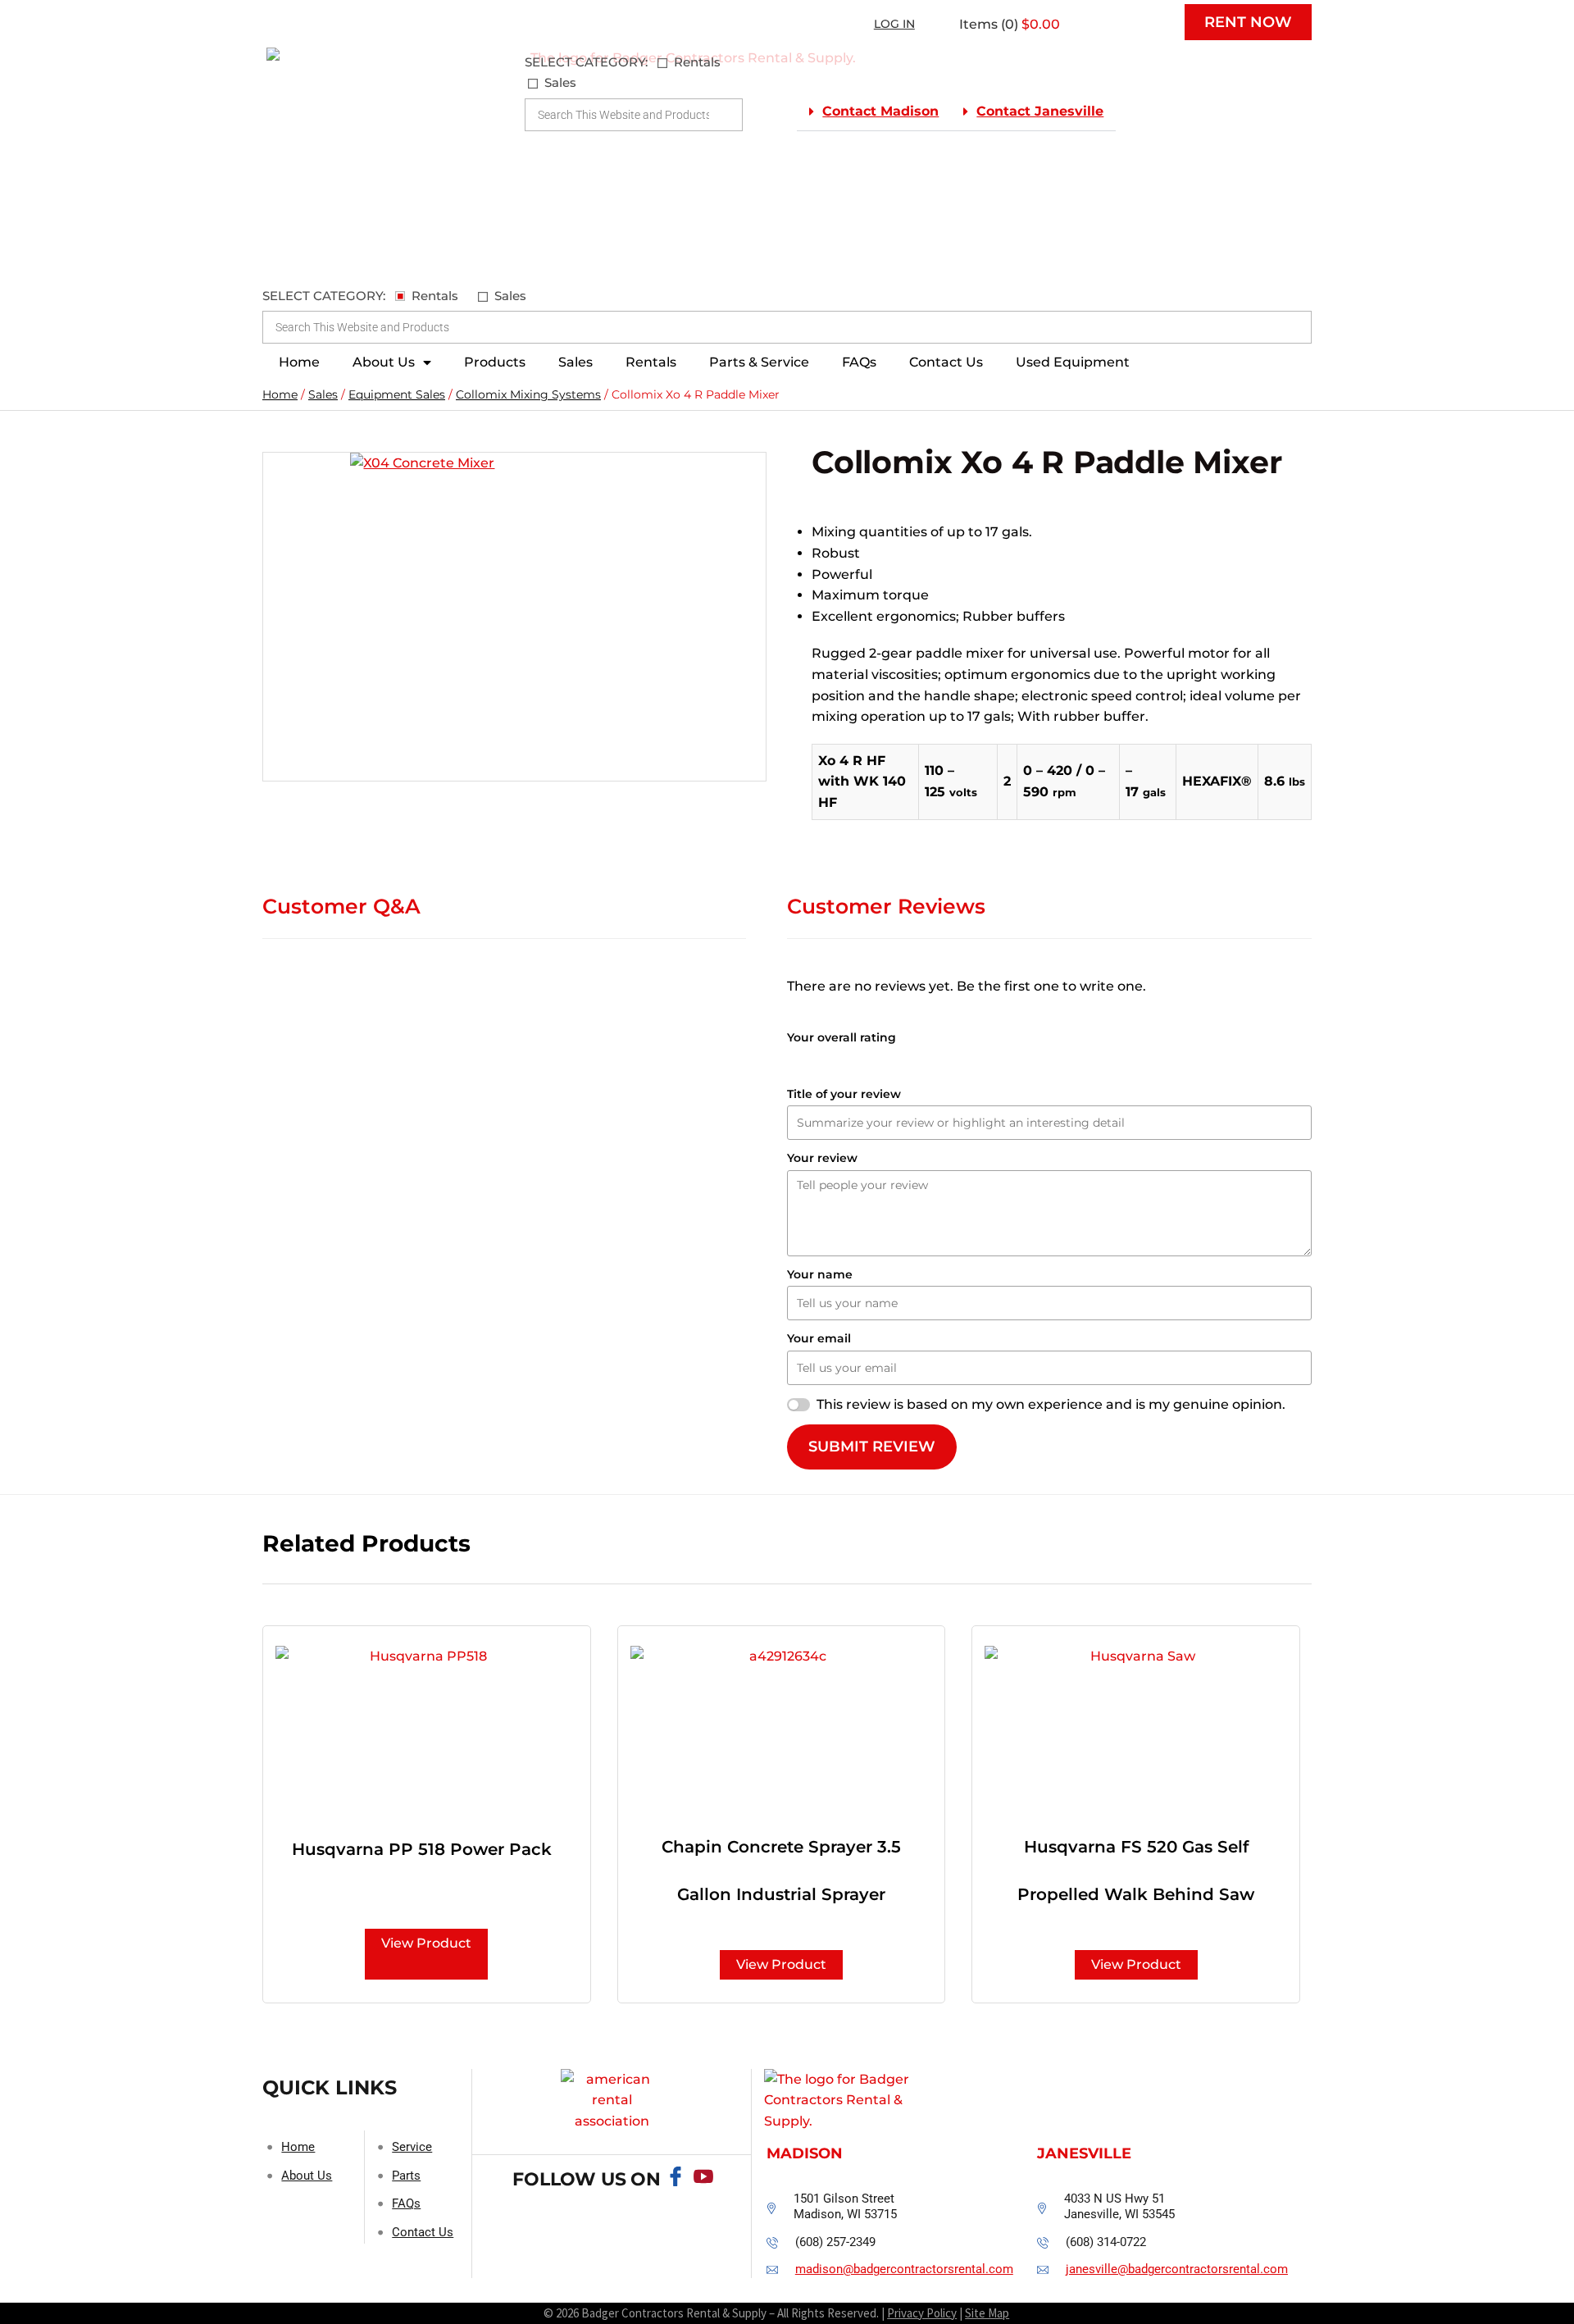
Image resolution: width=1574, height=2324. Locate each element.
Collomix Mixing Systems (528, 394)
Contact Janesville (1040, 111)
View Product (426, 1943)
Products (495, 362)
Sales (575, 362)
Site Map (987, 2313)
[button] (874, 112)
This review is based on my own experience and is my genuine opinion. (1051, 1404)
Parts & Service (759, 362)
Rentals (651, 362)
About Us (384, 362)
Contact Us (946, 362)
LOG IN (894, 24)
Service (412, 2147)
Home (299, 362)
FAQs (859, 362)
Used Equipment (1073, 362)
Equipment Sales (397, 394)
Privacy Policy (922, 2313)
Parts (406, 2176)
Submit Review (872, 1447)
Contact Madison (880, 111)
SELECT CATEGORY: (586, 62)
